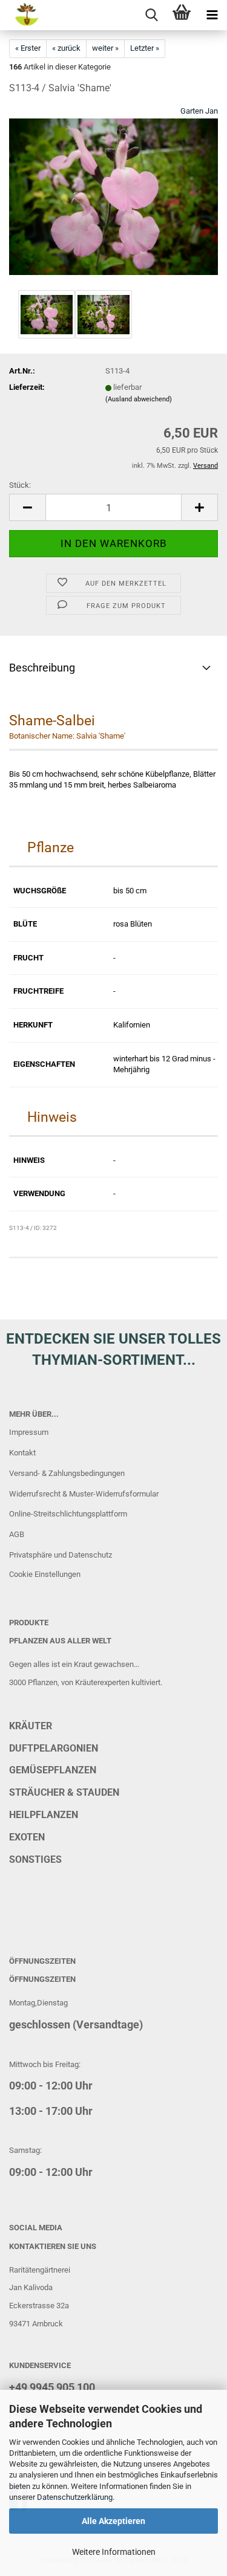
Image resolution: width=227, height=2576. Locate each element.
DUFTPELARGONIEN (54, 1748)
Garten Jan (199, 111)
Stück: (20, 485)
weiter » (105, 48)
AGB (17, 1534)
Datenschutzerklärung (75, 2497)
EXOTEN (27, 1837)
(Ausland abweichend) (139, 399)
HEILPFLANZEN (44, 1815)
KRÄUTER (31, 1726)
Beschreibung (42, 668)
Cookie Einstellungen (45, 1574)
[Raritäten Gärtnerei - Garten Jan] (19, 15)
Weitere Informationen (114, 2552)
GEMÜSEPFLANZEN (53, 1770)
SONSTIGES (35, 1859)
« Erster (28, 48)
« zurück (66, 48)
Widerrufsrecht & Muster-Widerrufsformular (84, 1494)
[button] (27, 507)
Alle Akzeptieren (113, 2521)
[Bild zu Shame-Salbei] (113, 196)
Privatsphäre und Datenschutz (61, 1555)
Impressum (29, 1432)
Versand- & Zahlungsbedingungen (67, 1473)
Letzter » (145, 48)
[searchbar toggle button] (151, 15)
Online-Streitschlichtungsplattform (68, 1514)
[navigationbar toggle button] (212, 15)
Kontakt (22, 1453)
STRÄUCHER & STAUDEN (64, 1792)
